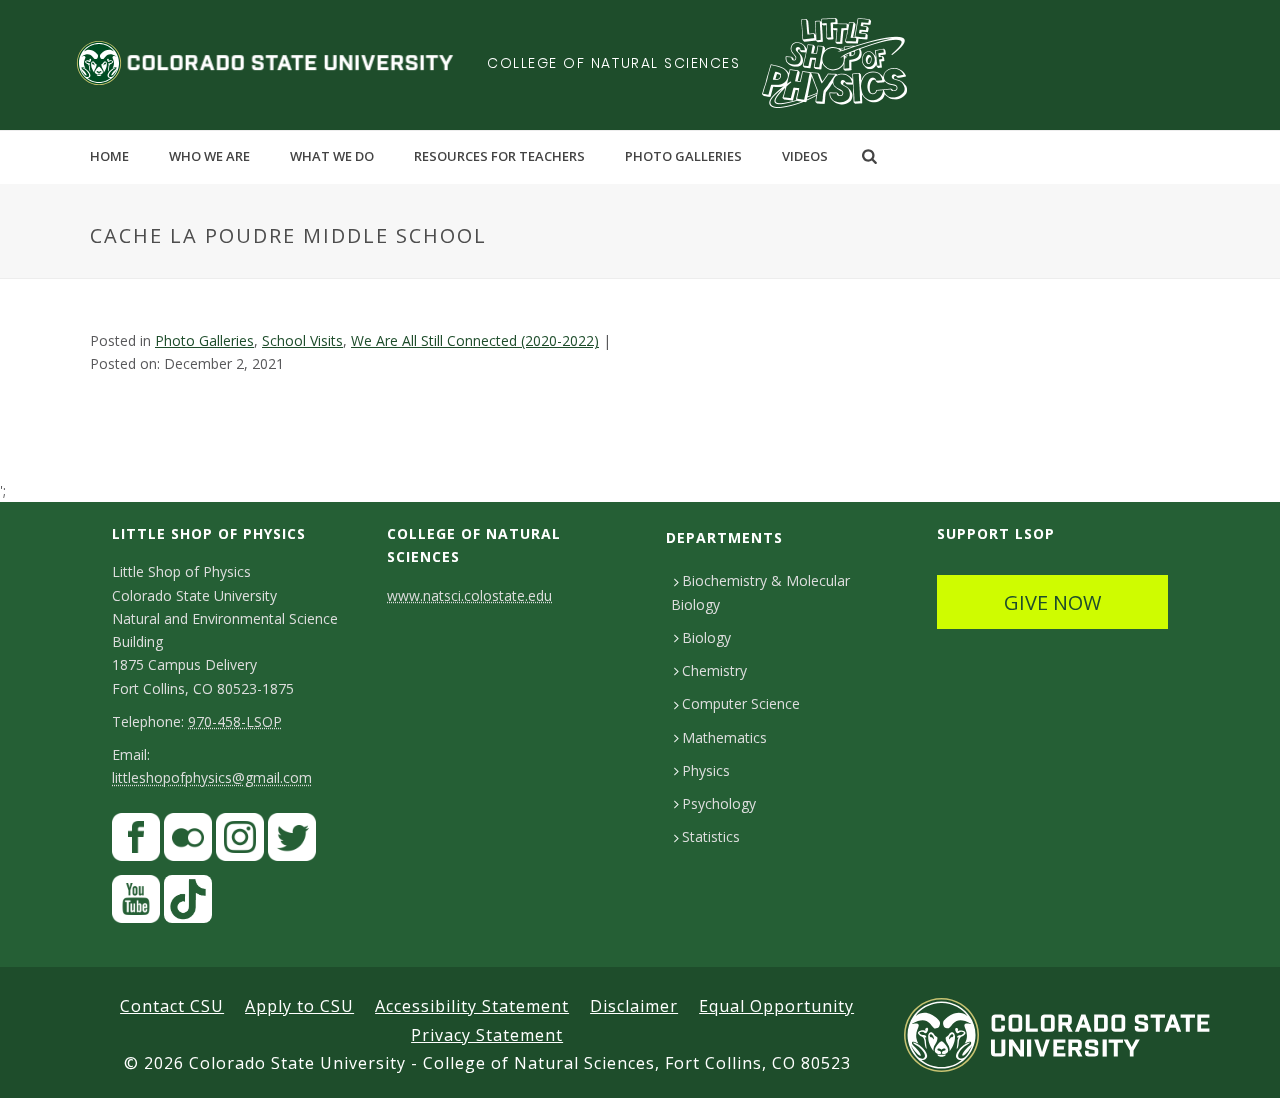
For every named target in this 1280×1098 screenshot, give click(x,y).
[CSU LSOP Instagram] (240, 842)
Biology (706, 637)
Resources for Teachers (499, 156)
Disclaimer (634, 1006)
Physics (706, 770)
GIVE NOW (1052, 602)
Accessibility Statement (472, 1006)
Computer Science (741, 703)
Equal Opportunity (776, 1006)
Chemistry (714, 670)
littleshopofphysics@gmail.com (212, 777)
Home (109, 156)
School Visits (302, 340)
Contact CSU (172, 1006)
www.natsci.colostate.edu (469, 595)
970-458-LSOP (235, 721)
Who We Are (209, 156)
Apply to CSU (299, 1006)
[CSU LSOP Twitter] (292, 842)
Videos (805, 156)
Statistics (711, 836)
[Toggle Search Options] (869, 156)
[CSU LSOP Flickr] (188, 842)
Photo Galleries (683, 156)
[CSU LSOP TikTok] (188, 904)
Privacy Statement (487, 1035)
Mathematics (724, 737)
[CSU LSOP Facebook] (136, 842)
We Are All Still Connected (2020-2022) (475, 340)
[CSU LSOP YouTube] (136, 904)
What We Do (332, 156)
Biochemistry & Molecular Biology (760, 592)
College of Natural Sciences (614, 63)
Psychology (719, 803)
